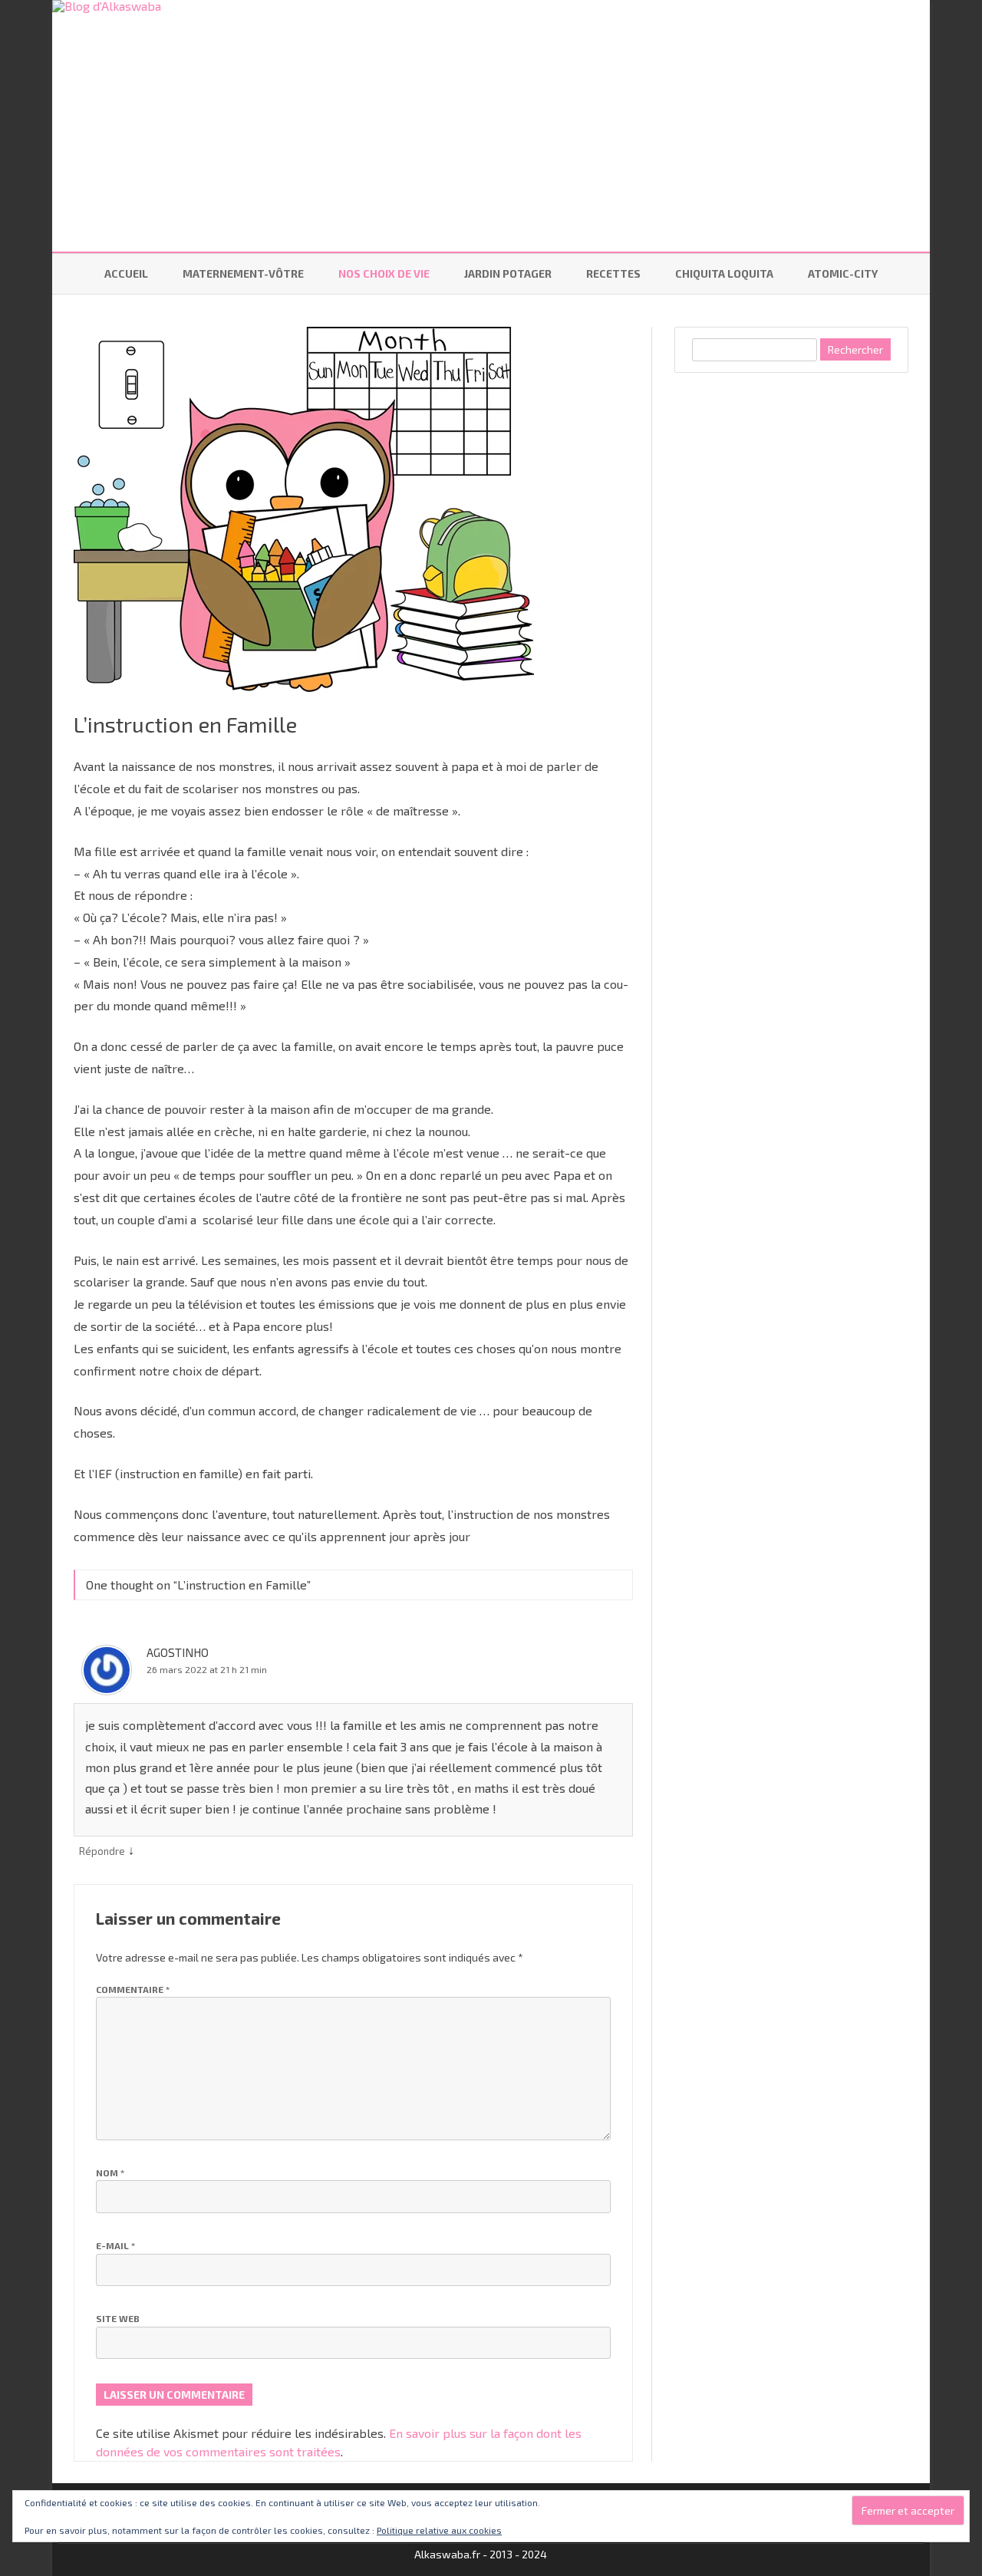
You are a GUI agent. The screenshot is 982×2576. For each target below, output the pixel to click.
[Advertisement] (789, 624)
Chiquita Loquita (724, 273)
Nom (110, 2172)
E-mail (115, 2245)
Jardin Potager (508, 273)
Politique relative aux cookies (439, 2530)
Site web (118, 2318)
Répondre (102, 1851)
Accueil (126, 273)
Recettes (613, 273)
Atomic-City (843, 273)
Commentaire (133, 1989)
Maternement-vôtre (243, 273)
